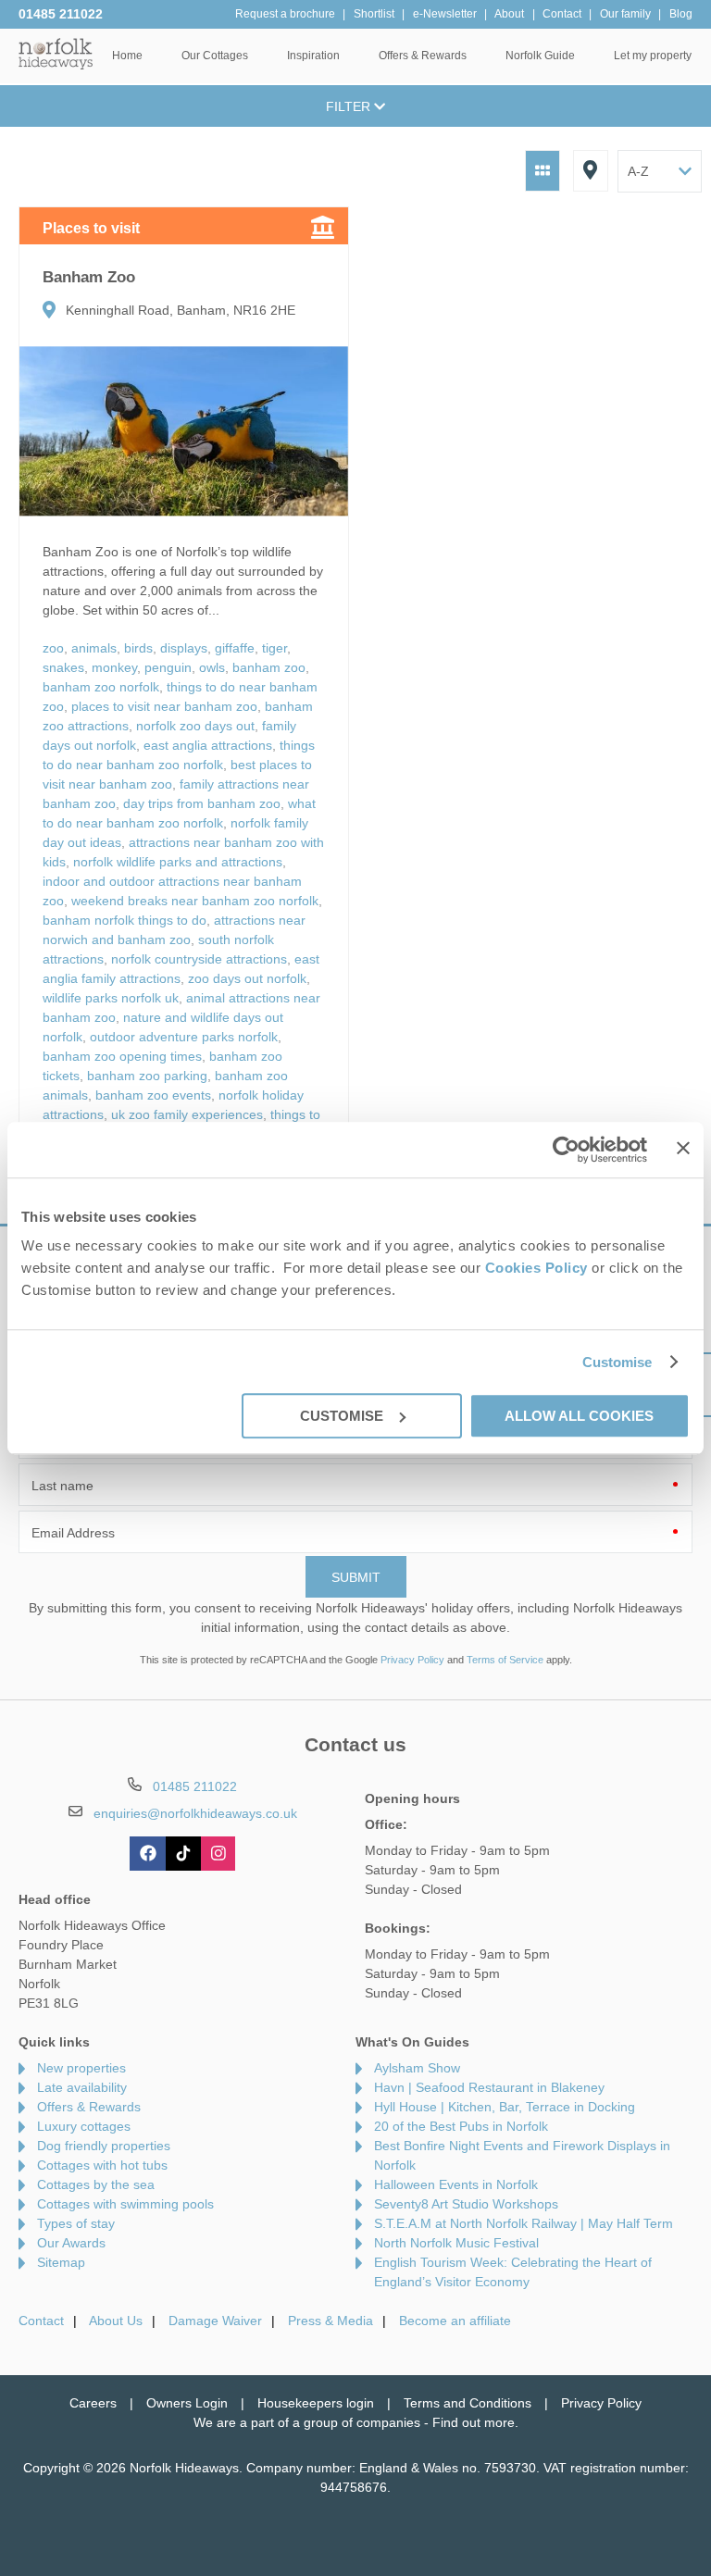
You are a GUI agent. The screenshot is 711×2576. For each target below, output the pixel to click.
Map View (591, 171)
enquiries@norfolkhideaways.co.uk (195, 1813)
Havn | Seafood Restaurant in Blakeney (489, 2087)
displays (184, 648)
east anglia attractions (208, 745)
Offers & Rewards (89, 2107)
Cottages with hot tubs (102, 2165)
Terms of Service (505, 1660)
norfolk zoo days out (195, 726)
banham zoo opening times (122, 1056)
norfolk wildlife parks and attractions (178, 862)
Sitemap (61, 2262)
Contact (41, 2321)
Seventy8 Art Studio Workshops (466, 2204)
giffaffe (235, 648)
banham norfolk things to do (125, 920)
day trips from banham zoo (202, 803)
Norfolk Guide (540, 56)
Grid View (543, 171)
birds (138, 648)
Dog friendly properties (104, 2146)
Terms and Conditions (468, 2403)
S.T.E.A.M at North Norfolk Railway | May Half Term (524, 2223)
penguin (168, 667)
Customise (617, 1362)
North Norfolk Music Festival (456, 2243)
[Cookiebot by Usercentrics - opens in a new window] (566, 1150)
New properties (81, 2068)
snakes (63, 667)
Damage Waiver (215, 2321)
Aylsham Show (417, 2068)
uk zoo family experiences (187, 1114)
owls (212, 667)
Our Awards (71, 2243)
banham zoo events (153, 1095)
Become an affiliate (455, 2321)
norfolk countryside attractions (199, 959)
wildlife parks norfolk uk (111, 998)
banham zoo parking (147, 1076)
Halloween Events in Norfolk (456, 2184)
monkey (114, 667)
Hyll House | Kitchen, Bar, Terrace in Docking (505, 2107)
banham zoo (269, 667)
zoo (53, 648)
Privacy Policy (412, 1660)
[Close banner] (683, 1148)
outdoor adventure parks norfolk (184, 1037)
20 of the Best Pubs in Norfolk (461, 2126)
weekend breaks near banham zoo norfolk (195, 901)
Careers (93, 2403)
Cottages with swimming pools (125, 2204)
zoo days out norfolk (247, 978)
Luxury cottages (84, 2126)
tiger (274, 648)
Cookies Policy (536, 1268)
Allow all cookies (579, 1416)
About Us (116, 2321)
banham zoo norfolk (101, 687)
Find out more (474, 2422)
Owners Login (187, 2403)
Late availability (82, 2087)
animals (94, 648)
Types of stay (76, 2223)
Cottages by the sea (96, 2184)
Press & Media (331, 2321)
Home (127, 56)
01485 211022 (61, 14)
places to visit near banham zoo (164, 706)
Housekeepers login (316, 2403)
